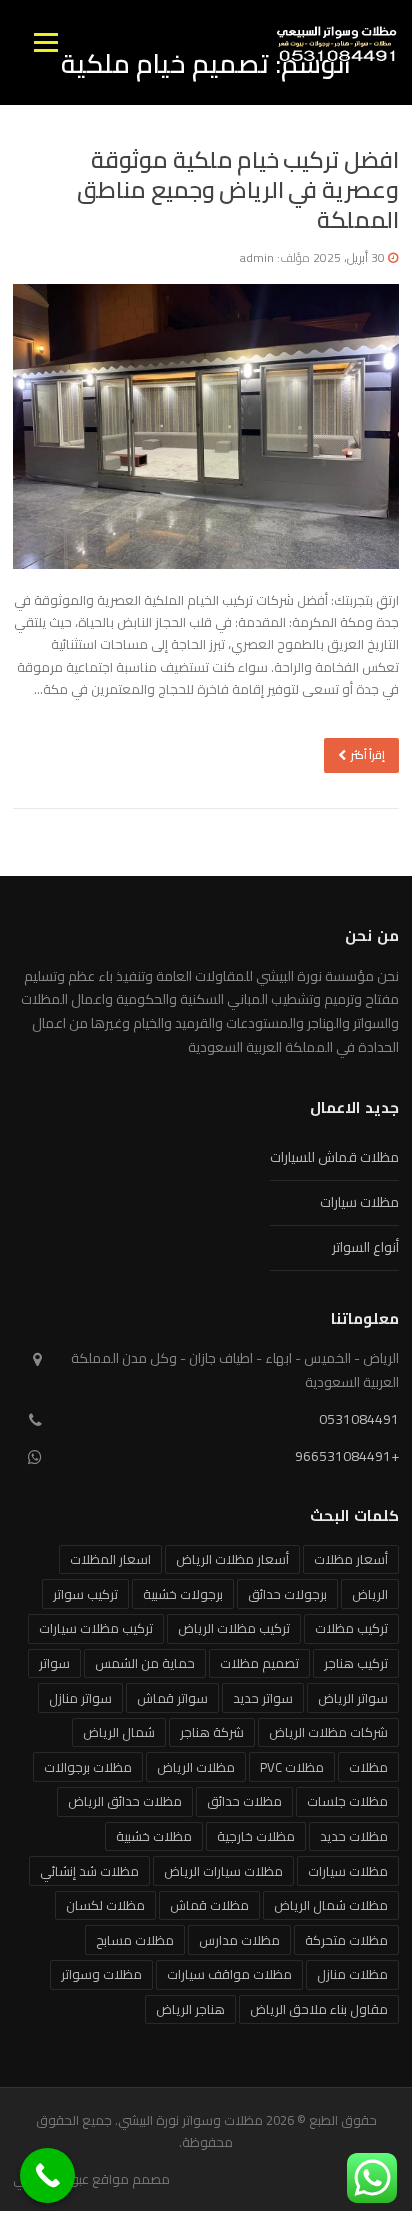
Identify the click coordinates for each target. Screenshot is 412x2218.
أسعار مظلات (351, 1559)
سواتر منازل (80, 1698)
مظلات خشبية (154, 1836)
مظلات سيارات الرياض (223, 1871)
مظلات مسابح (135, 1940)
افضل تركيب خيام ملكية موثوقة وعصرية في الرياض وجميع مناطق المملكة (238, 189)
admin (257, 257)
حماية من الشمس (145, 1663)
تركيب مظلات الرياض (234, 1628)
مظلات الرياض (196, 1767)
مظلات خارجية (256, 1836)
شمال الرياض (119, 1732)
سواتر (54, 1663)
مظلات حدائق (244, 1801)
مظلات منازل (352, 1974)
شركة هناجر (212, 1732)
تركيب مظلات (351, 1628)
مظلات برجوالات (88, 1767)
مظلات (368, 1767)
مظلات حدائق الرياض (125, 1801)
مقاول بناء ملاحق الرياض (319, 2009)
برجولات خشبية (183, 1594)
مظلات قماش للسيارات (334, 1157)
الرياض (370, 1594)
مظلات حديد (354, 1836)
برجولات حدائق (287, 1594)
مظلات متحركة (346, 1940)
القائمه (45, 42)
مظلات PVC (292, 1767)
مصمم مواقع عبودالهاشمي (91, 2179)
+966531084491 (347, 1456)
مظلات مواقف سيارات (229, 1974)
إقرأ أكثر (368, 754)
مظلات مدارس (239, 1940)
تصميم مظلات (259, 1663)
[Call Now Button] (47, 2175)
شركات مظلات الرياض (328, 1732)
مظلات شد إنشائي (89, 1871)
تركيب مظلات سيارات (96, 1628)
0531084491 (359, 1419)
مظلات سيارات (359, 1202)
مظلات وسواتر (101, 1974)
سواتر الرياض (353, 1698)
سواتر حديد (263, 1698)
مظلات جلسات (347, 1801)
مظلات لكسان (105, 1905)
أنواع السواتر (365, 1247)
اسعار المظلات (110, 1559)
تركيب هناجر (356, 1663)
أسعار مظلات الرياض (232, 1559)
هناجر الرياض (190, 2009)
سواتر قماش (172, 1698)
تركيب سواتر (85, 1594)
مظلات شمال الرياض (331, 1905)
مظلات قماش (209, 1905)
